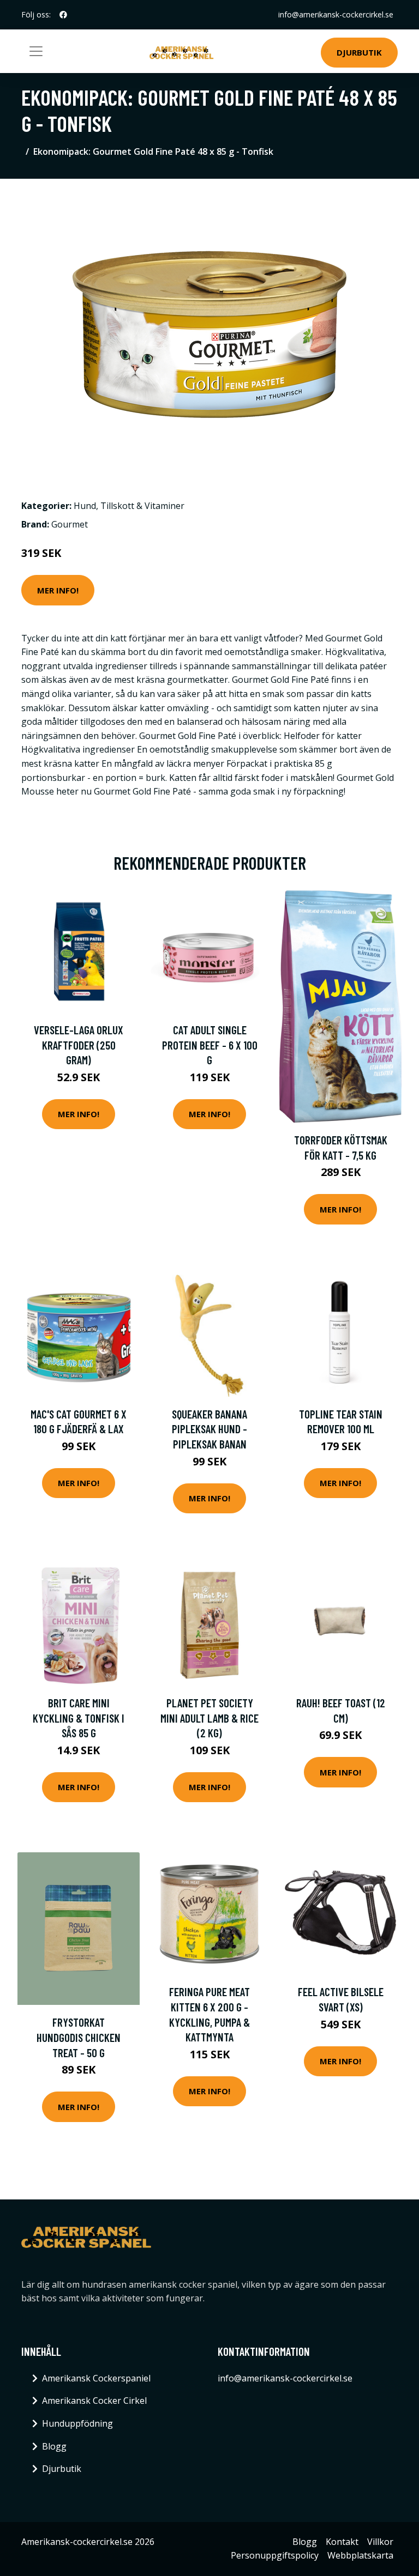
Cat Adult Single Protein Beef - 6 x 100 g (210, 1045)
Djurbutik (359, 52)
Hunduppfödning (77, 2423)
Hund (85, 506)
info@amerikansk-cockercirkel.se (336, 14)
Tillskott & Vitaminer (142, 506)
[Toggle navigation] (36, 51)
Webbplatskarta (360, 2555)
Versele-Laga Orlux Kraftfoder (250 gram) (79, 1045)
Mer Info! (58, 590)
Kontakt (342, 2542)
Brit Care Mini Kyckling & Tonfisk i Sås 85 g (79, 1718)
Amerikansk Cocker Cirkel (94, 2401)
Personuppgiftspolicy (275, 2555)
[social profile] (63, 15)
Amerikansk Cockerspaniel (96, 2378)
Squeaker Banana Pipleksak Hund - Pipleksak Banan (209, 1429)
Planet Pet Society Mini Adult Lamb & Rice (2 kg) (209, 1718)
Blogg (54, 2446)
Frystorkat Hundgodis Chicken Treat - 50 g (79, 2037)
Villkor (380, 2542)
